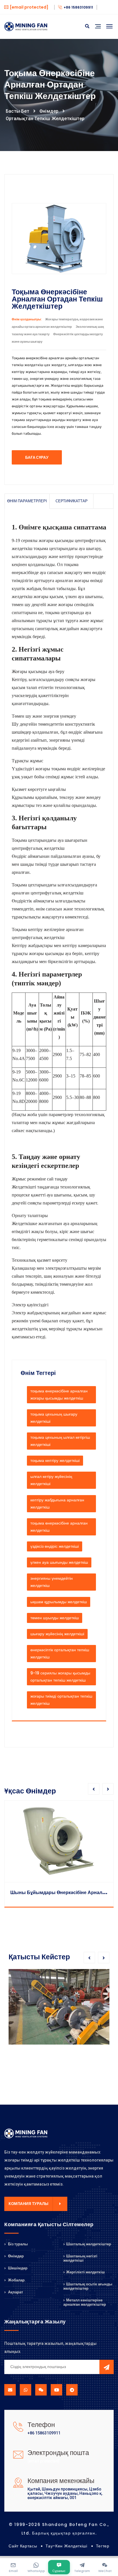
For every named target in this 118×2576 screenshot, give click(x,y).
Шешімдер (17, 2268)
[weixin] (41, 2390)
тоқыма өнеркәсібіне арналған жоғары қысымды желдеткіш (59, 1395)
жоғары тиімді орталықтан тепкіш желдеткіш (61, 1700)
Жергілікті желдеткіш (85, 2272)
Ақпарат (15, 2292)
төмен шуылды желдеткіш (55, 1618)
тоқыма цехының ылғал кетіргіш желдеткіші (60, 1441)
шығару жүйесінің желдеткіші (57, 1634)
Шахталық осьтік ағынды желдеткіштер (88, 2286)
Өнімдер (49, 111)
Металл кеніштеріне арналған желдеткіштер (85, 2302)
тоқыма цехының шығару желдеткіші (54, 1418)
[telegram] (72, 2390)
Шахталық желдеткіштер (89, 2244)
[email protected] (44, 2461)
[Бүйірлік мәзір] (98, 33)
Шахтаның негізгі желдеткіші (80, 2258)
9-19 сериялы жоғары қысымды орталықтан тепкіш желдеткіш (60, 1677)
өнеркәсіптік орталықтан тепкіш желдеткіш (60, 1653)
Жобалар (16, 2280)
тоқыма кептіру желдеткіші (55, 1460)
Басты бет (17, 111)
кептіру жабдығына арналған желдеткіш (57, 1504)
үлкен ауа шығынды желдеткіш (59, 1562)
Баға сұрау (37, 458)
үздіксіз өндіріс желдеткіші (55, 1546)
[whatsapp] (25, 2390)
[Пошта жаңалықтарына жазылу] (107, 2367)
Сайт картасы (23, 2546)
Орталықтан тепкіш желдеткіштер (45, 119)
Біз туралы (17, 2244)
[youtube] (56, 2390)
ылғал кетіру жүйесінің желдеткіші (51, 1480)
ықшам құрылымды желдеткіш (59, 1602)
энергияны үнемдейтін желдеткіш (52, 1582)
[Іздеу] (87, 26)
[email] (10, 2390)
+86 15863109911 (78, 7)
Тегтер (103, 2546)
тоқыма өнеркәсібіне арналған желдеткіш (59, 1527)
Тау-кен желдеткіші (66, 2546)
